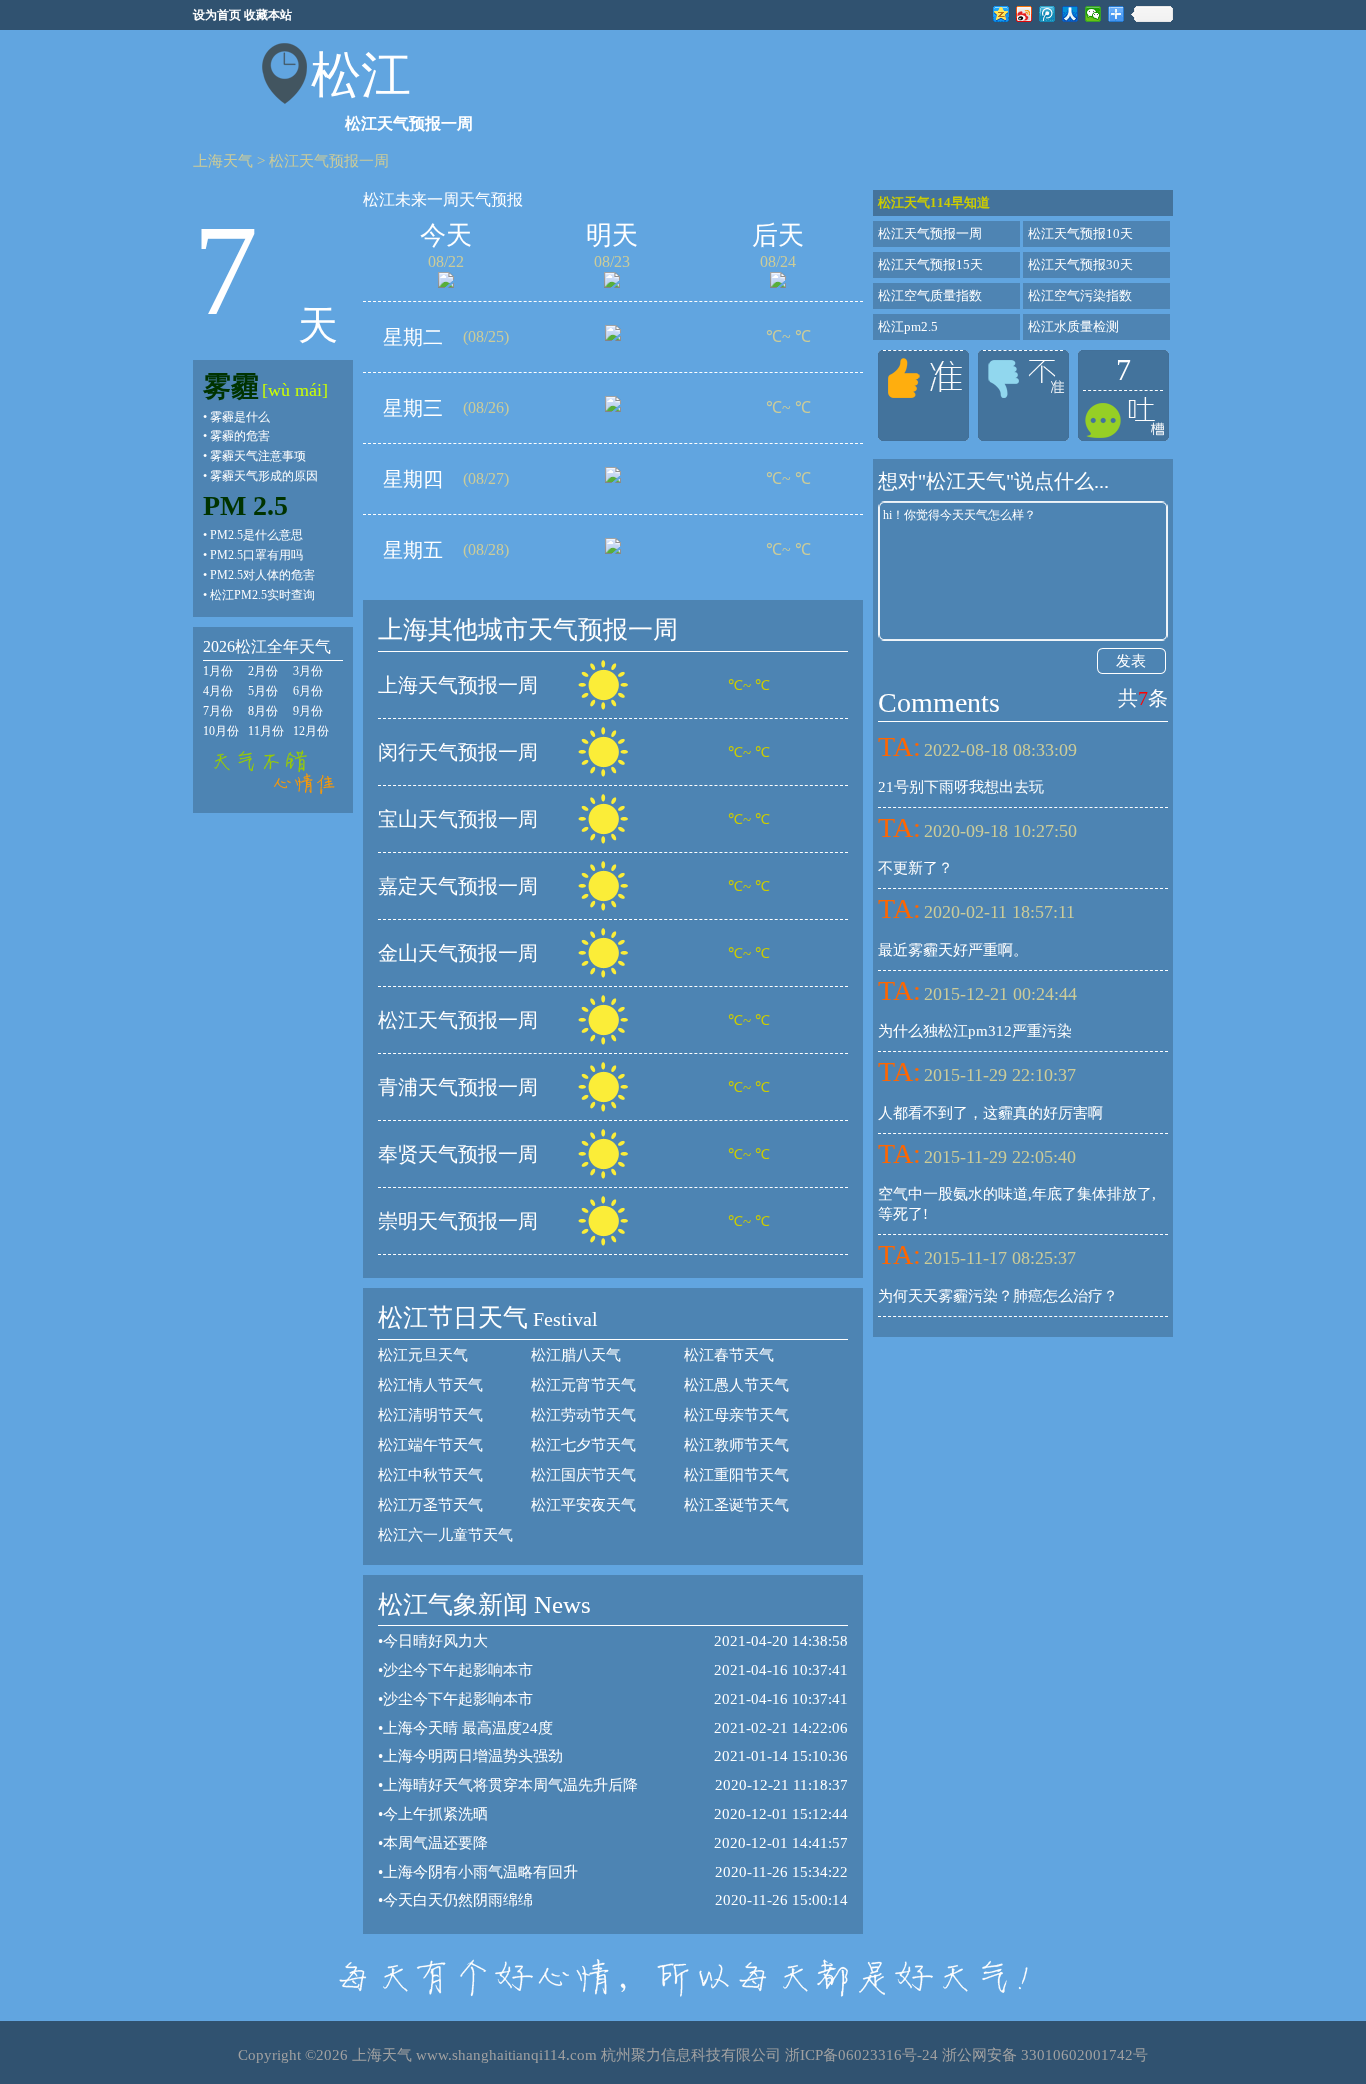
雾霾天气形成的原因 (264, 476)
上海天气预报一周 (458, 685)
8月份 (263, 711)
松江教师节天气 (736, 1445)
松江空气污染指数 (1080, 295)
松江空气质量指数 (930, 295)
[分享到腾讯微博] (1047, 14)
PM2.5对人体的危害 (262, 575)
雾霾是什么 (240, 417)
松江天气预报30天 (1080, 264)
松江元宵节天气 (583, 1385)
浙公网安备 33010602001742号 (1045, 2055)
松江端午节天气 (430, 1445)
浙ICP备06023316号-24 (861, 2055)
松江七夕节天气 (583, 1445)
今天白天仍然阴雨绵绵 (458, 1900)
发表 (1131, 661)
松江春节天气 (729, 1355)
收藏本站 (268, 15)
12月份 (311, 731)
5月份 (263, 691)
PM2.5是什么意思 (256, 535)
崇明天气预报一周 (458, 1221)
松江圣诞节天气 (736, 1505)
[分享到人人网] (1070, 14)
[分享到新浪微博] (1024, 14)
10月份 (221, 731)
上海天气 (223, 161)
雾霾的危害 (240, 436)
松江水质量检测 (1073, 326)
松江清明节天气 (430, 1415)
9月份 (308, 711)
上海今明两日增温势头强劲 (473, 1756)
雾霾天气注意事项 (258, 456)
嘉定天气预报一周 (458, 886)
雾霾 (231, 386)
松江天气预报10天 (1080, 233)
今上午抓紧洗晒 (435, 1814)
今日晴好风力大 (435, 1641)
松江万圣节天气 (430, 1505)
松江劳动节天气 (583, 1415)
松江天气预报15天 (930, 264)
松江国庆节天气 (583, 1475)
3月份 (308, 671)
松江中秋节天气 (430, 1475)
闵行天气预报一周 (458, 752)
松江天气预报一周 (329, 161)
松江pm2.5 (908, 326)
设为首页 (217, 15)
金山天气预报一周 (458, 953)
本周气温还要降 (435, 1843)
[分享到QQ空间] (1001, 14)
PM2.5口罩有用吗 (256, 555)
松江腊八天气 (576, 1355)
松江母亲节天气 (736, 1415)
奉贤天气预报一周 (458, 1154)
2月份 (263, 671)
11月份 (266, 731)
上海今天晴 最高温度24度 (468, 1728)
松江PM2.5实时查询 (262, 595)
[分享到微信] (1093, 14)
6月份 (308, 691)
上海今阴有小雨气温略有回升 (480, 1872)
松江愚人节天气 (736, 1385)
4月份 (218, 691)
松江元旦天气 (423, 1355)
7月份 (218, 711)
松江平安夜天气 (583, 1505)
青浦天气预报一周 (458, 1087)
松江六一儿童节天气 (445, 1535)
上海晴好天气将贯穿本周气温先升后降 (510, 1785)
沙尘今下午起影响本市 (458, 1670)
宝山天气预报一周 (458, 819)
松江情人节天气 (430, 1385)
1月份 (218, 671)
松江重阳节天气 (736, 1475)
